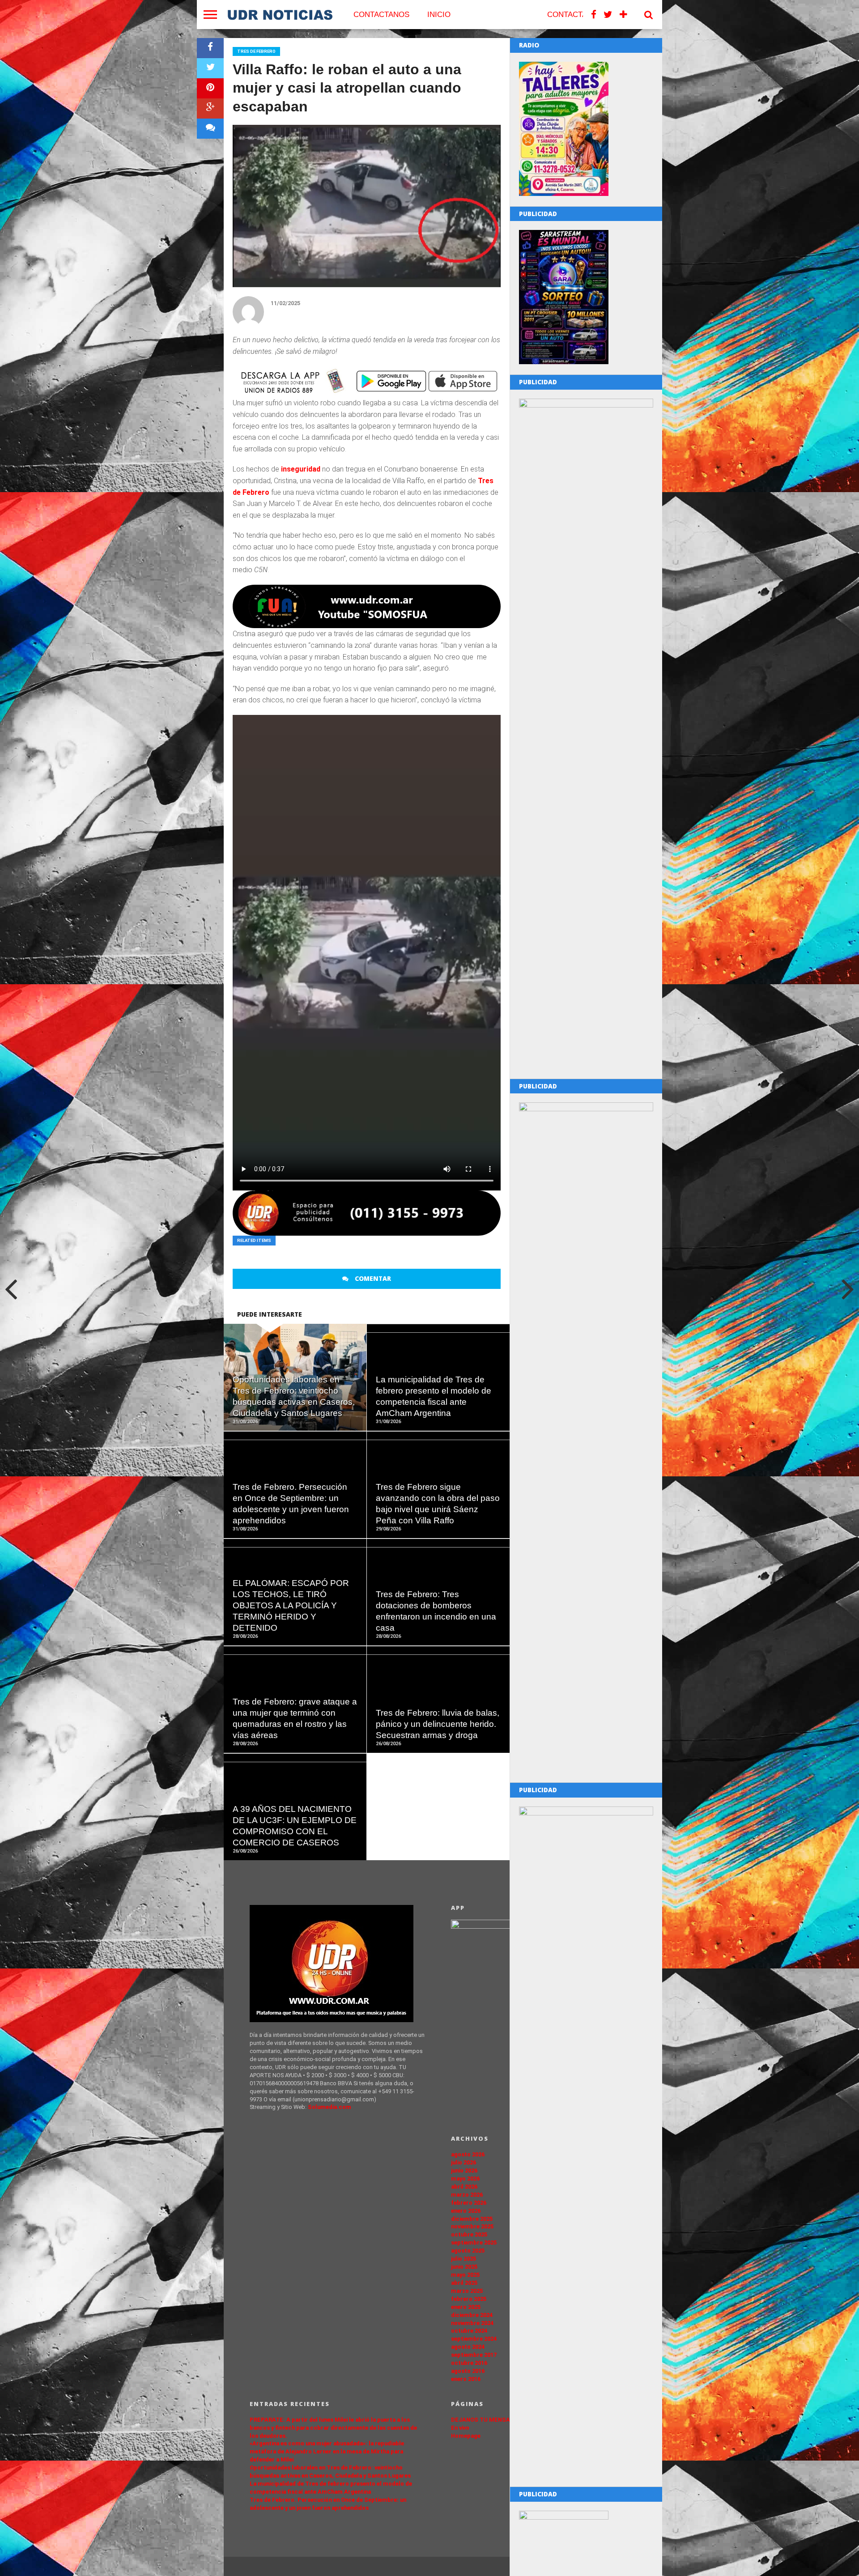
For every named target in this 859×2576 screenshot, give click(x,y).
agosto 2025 (468, 2251)
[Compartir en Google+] (210, 108)
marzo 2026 (467, 2195)
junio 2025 (464, 2267)
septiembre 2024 (474, 2339)
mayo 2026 (465, 2179)
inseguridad (301, 469)
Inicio (439, 15)
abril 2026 (464, 2187)
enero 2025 (466, 2307)
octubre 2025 (469, 2234)
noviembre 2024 (472, 2323)
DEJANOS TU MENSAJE (484, 2420)
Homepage (466, 2436)
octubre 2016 (469, 2363)
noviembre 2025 (472, 2226)
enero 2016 (466, 2379)
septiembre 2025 (474, 2242)
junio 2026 (464, 2170)
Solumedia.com (330, 2107)
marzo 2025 (467, 2291)
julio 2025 (464, 2259)
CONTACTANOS (381, 15)
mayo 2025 (465, 2275)
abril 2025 (464, 2283)
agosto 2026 (468, 2154)
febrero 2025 (469, 2299)
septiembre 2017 (474, 2355)
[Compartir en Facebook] (210, 48)
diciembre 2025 (472, 2219)
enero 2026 (466, 2211)
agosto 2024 (468, 2347)
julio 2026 (464, 2162)
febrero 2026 (469, 2203)
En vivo (460, 2428)
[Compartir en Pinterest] (210, 88)
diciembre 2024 (472, 2315)
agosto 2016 (468, 2371)
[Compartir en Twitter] (210, 68)
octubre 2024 (469, 2331)
